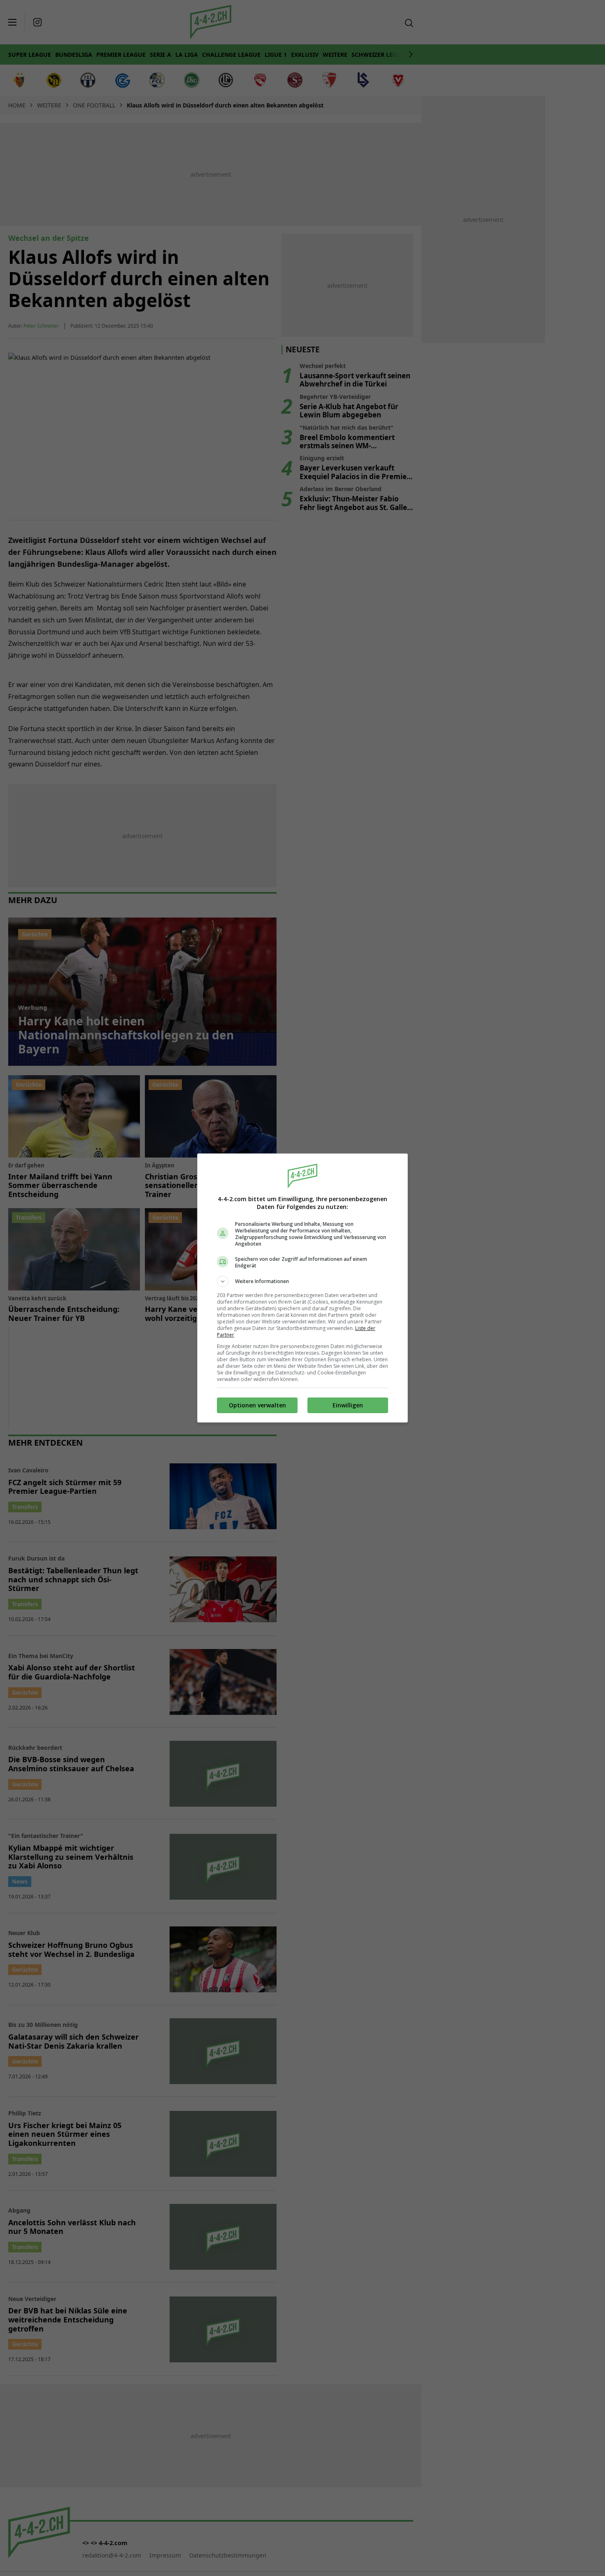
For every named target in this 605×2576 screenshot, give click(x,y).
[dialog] (302, 1288)
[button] (302, 1281)
